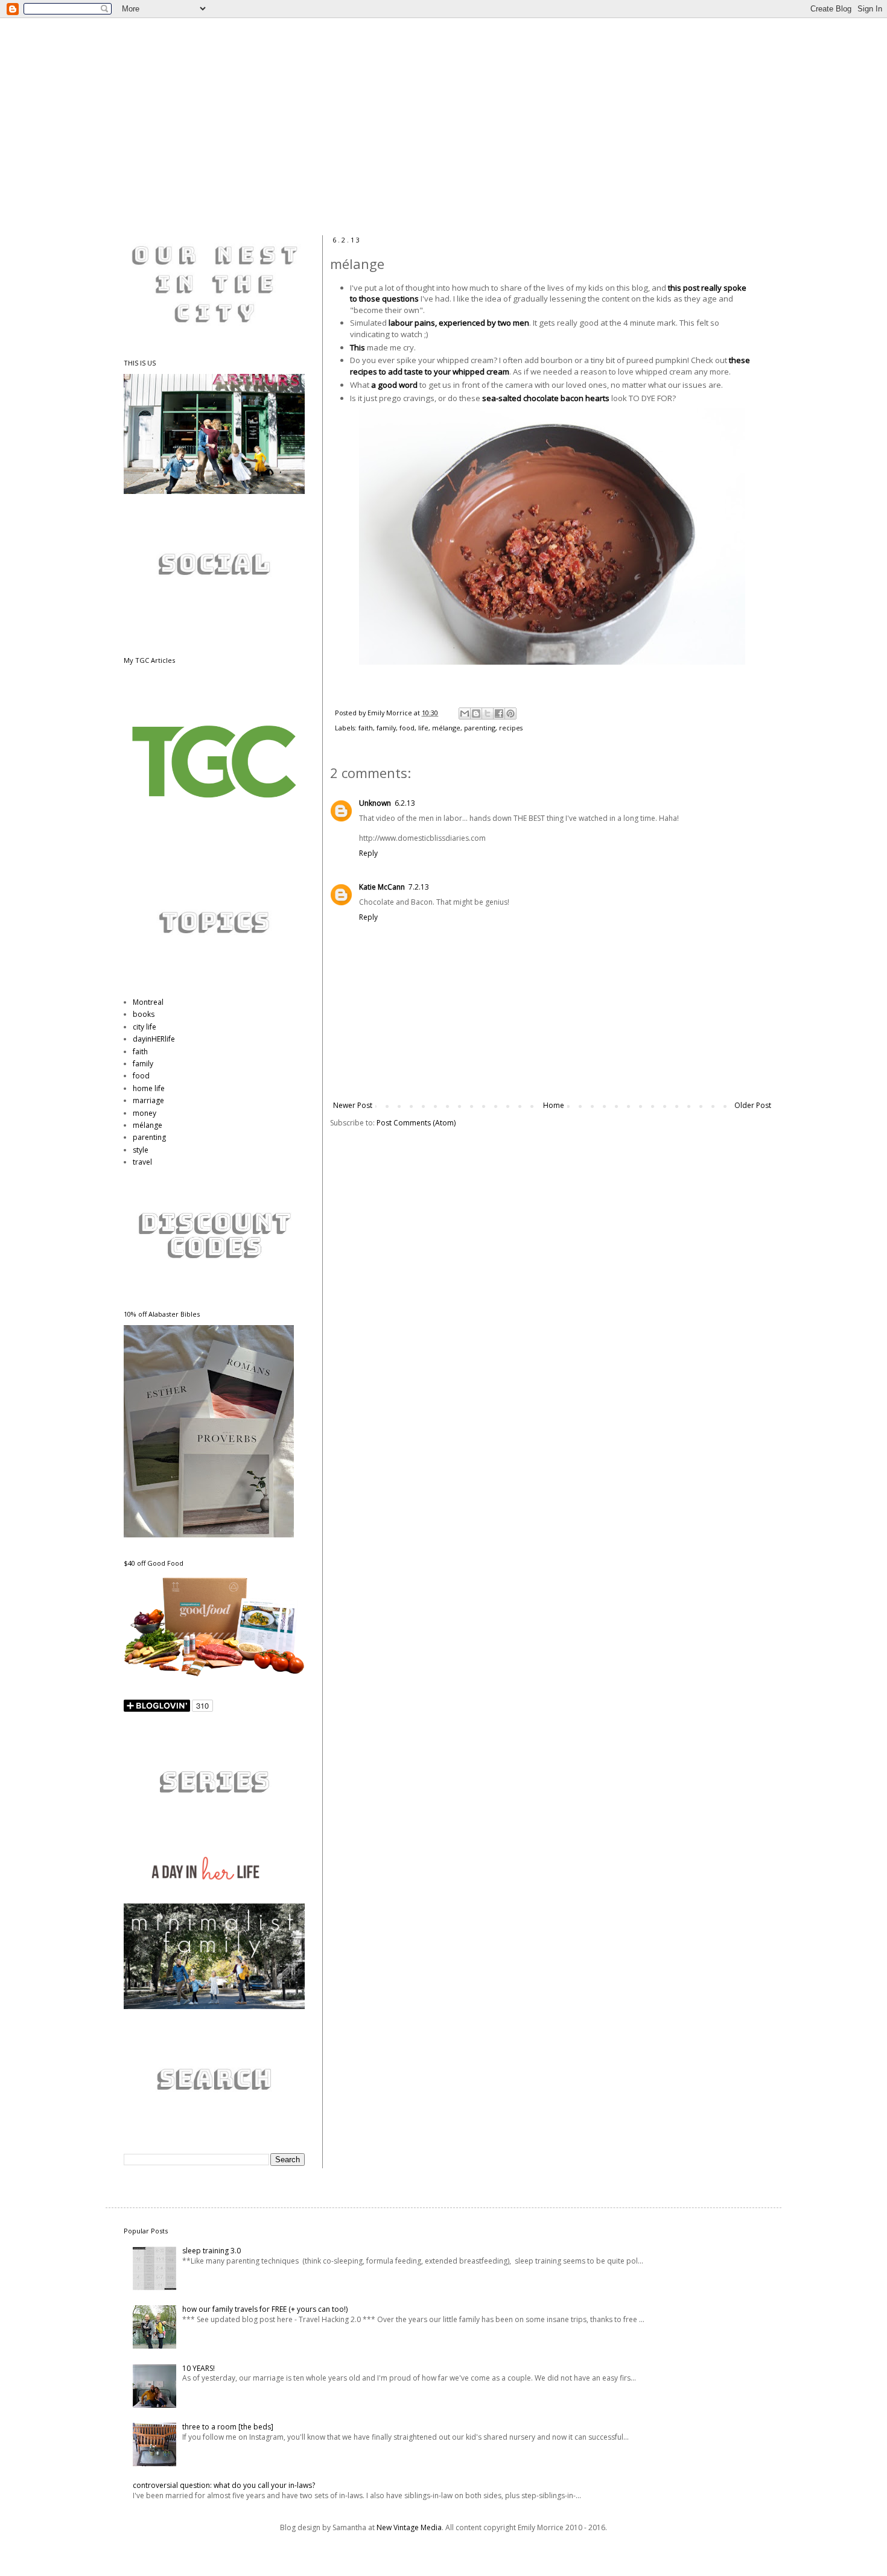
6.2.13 (405, 803)
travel (142, 1162)
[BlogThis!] (476, 714)
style (141, 1150)
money (145, 1113)
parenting (480, 728)
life (423, 728)
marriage (148, 1100)
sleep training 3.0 (211, 2251)
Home (554, 1105)
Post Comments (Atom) (416, 1123)
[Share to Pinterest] (510, 714)
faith (366, 728)
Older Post (753, 1105)
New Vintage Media (409, 2527)
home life (149, 1088)
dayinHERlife (154, 1039)
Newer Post (353, 1105)
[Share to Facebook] (499, 714)
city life (145, 1027)
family (386, 728)
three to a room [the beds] (228, 2427)
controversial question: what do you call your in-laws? (224, 2485)
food (407, 728)
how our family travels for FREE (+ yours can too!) (265, 2309)
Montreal (148, 1002)
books (144, 1014)
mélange (446, 728)
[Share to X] (488, 714)
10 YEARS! (199, 2368)
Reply (368, 853)
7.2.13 (419, 887)
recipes (511, 728)
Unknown (375, 803)
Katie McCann (382, 887)
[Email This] (465, 714)
